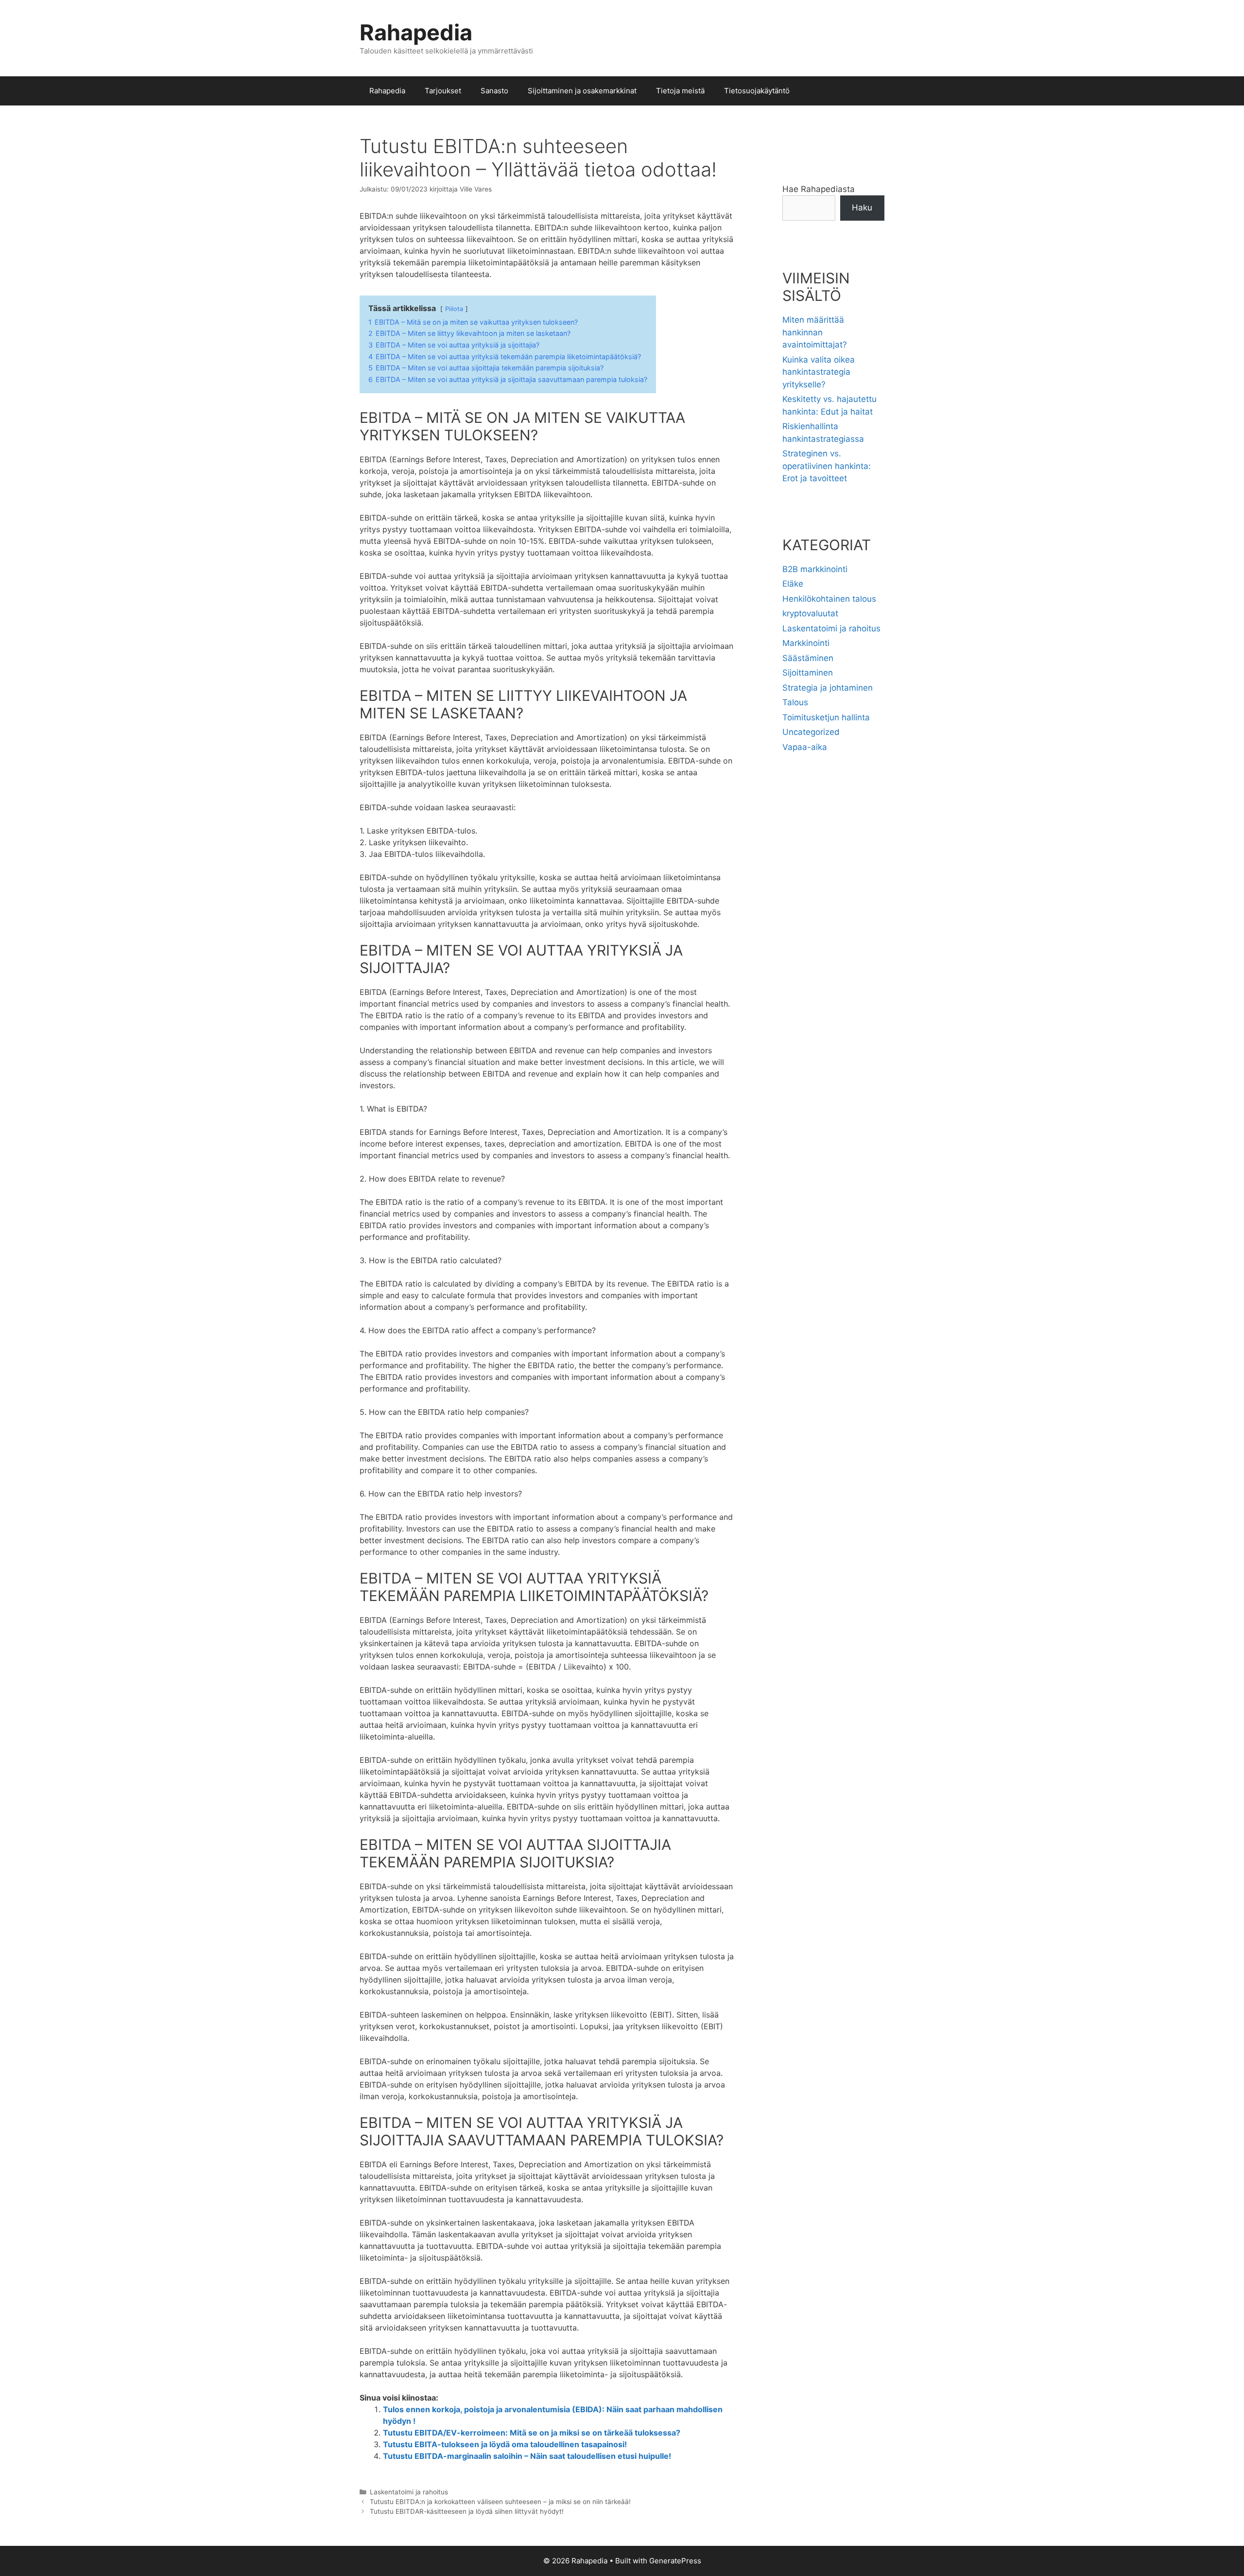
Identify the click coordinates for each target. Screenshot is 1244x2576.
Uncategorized (811, 732)
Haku (862, 208)
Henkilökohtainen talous (829, 599)
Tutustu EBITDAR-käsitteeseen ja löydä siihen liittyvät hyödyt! (467, 2511)
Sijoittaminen (808, 673)
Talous (795, 702)
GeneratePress (675, 2561)
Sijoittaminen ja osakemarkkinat (582, 91)
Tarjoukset (443, 91)
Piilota (454, 309)
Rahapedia (416, 32)
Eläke (793, 584)
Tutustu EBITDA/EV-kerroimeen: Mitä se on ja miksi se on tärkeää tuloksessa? (532, 2433)
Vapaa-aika (805, 747)
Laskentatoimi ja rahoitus (409, 2492)
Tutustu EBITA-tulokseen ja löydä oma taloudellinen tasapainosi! (505, 2444)
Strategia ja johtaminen (828, 688)
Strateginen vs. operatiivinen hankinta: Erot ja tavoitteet (827, 466)
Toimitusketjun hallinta (826, 717)
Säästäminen (808, 658)
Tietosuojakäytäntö (757, 91)
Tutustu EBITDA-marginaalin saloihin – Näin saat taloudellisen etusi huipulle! (527, 2456)
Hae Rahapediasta (819, 189)
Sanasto (494, 91)
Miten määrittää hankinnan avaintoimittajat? (815, 332)
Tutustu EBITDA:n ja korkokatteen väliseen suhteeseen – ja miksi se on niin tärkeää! (500, 2502)
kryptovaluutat (810, 613)
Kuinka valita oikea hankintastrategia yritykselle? (819, 372)
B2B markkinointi (815, 569)
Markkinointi (806, 643)
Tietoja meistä (680, 91)
